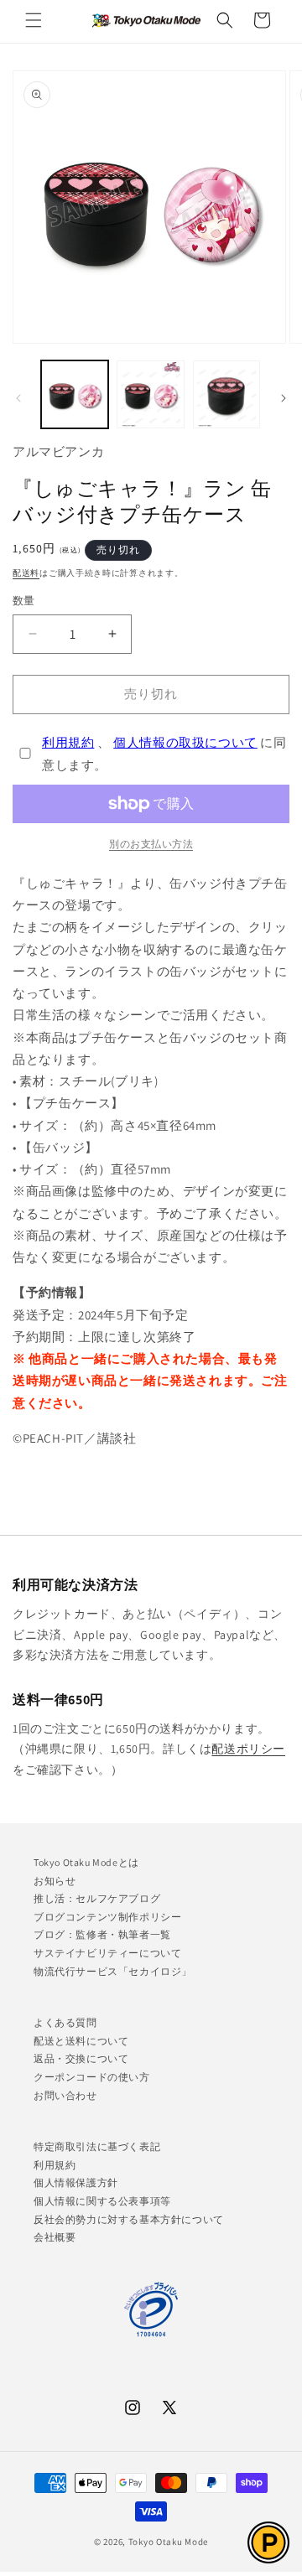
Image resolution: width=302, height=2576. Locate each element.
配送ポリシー (248, 1749)
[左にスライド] (18, 398)
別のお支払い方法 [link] (151, 844)
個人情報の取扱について (185, 742)
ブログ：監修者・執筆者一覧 (102, 1934)
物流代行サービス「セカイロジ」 (113, 1971)
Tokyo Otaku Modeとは (86, 1862)
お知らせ (55, 1881)
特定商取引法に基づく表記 (97, 2146)
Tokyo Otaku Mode (168, 2542)
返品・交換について (81, 2058)
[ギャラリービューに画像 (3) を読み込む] (226, 394)
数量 (24, 601)
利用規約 (68, 742)
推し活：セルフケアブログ (97, 1898)
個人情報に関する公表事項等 (102, 2201)
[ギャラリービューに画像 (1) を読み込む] (75, 394)
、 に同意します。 (164, 754)
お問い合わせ (65, 2095)
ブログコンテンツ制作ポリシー (107, 1917)
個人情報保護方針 (76, 2182)
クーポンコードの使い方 (92, 2077)
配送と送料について (81, 2041)
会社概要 (55, 2237)
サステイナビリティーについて (107, 1953)
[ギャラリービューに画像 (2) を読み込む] (150, 394)
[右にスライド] (284, 398)
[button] (34, 20)
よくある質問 (65, 2022)
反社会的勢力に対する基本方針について (129, 2219)
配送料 (26, 573)
